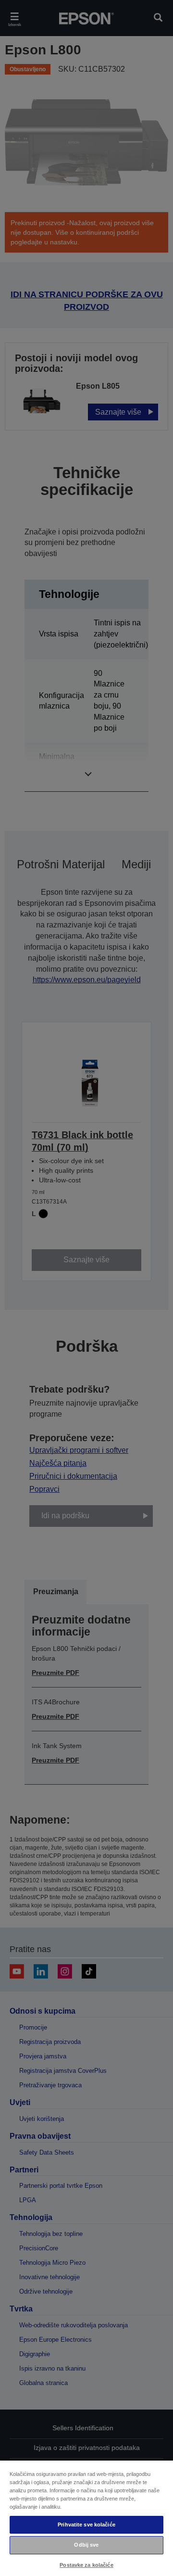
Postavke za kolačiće (86, 2565)
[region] (86, 2518)
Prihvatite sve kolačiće (86, 2525)
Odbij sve (86, 2545)
